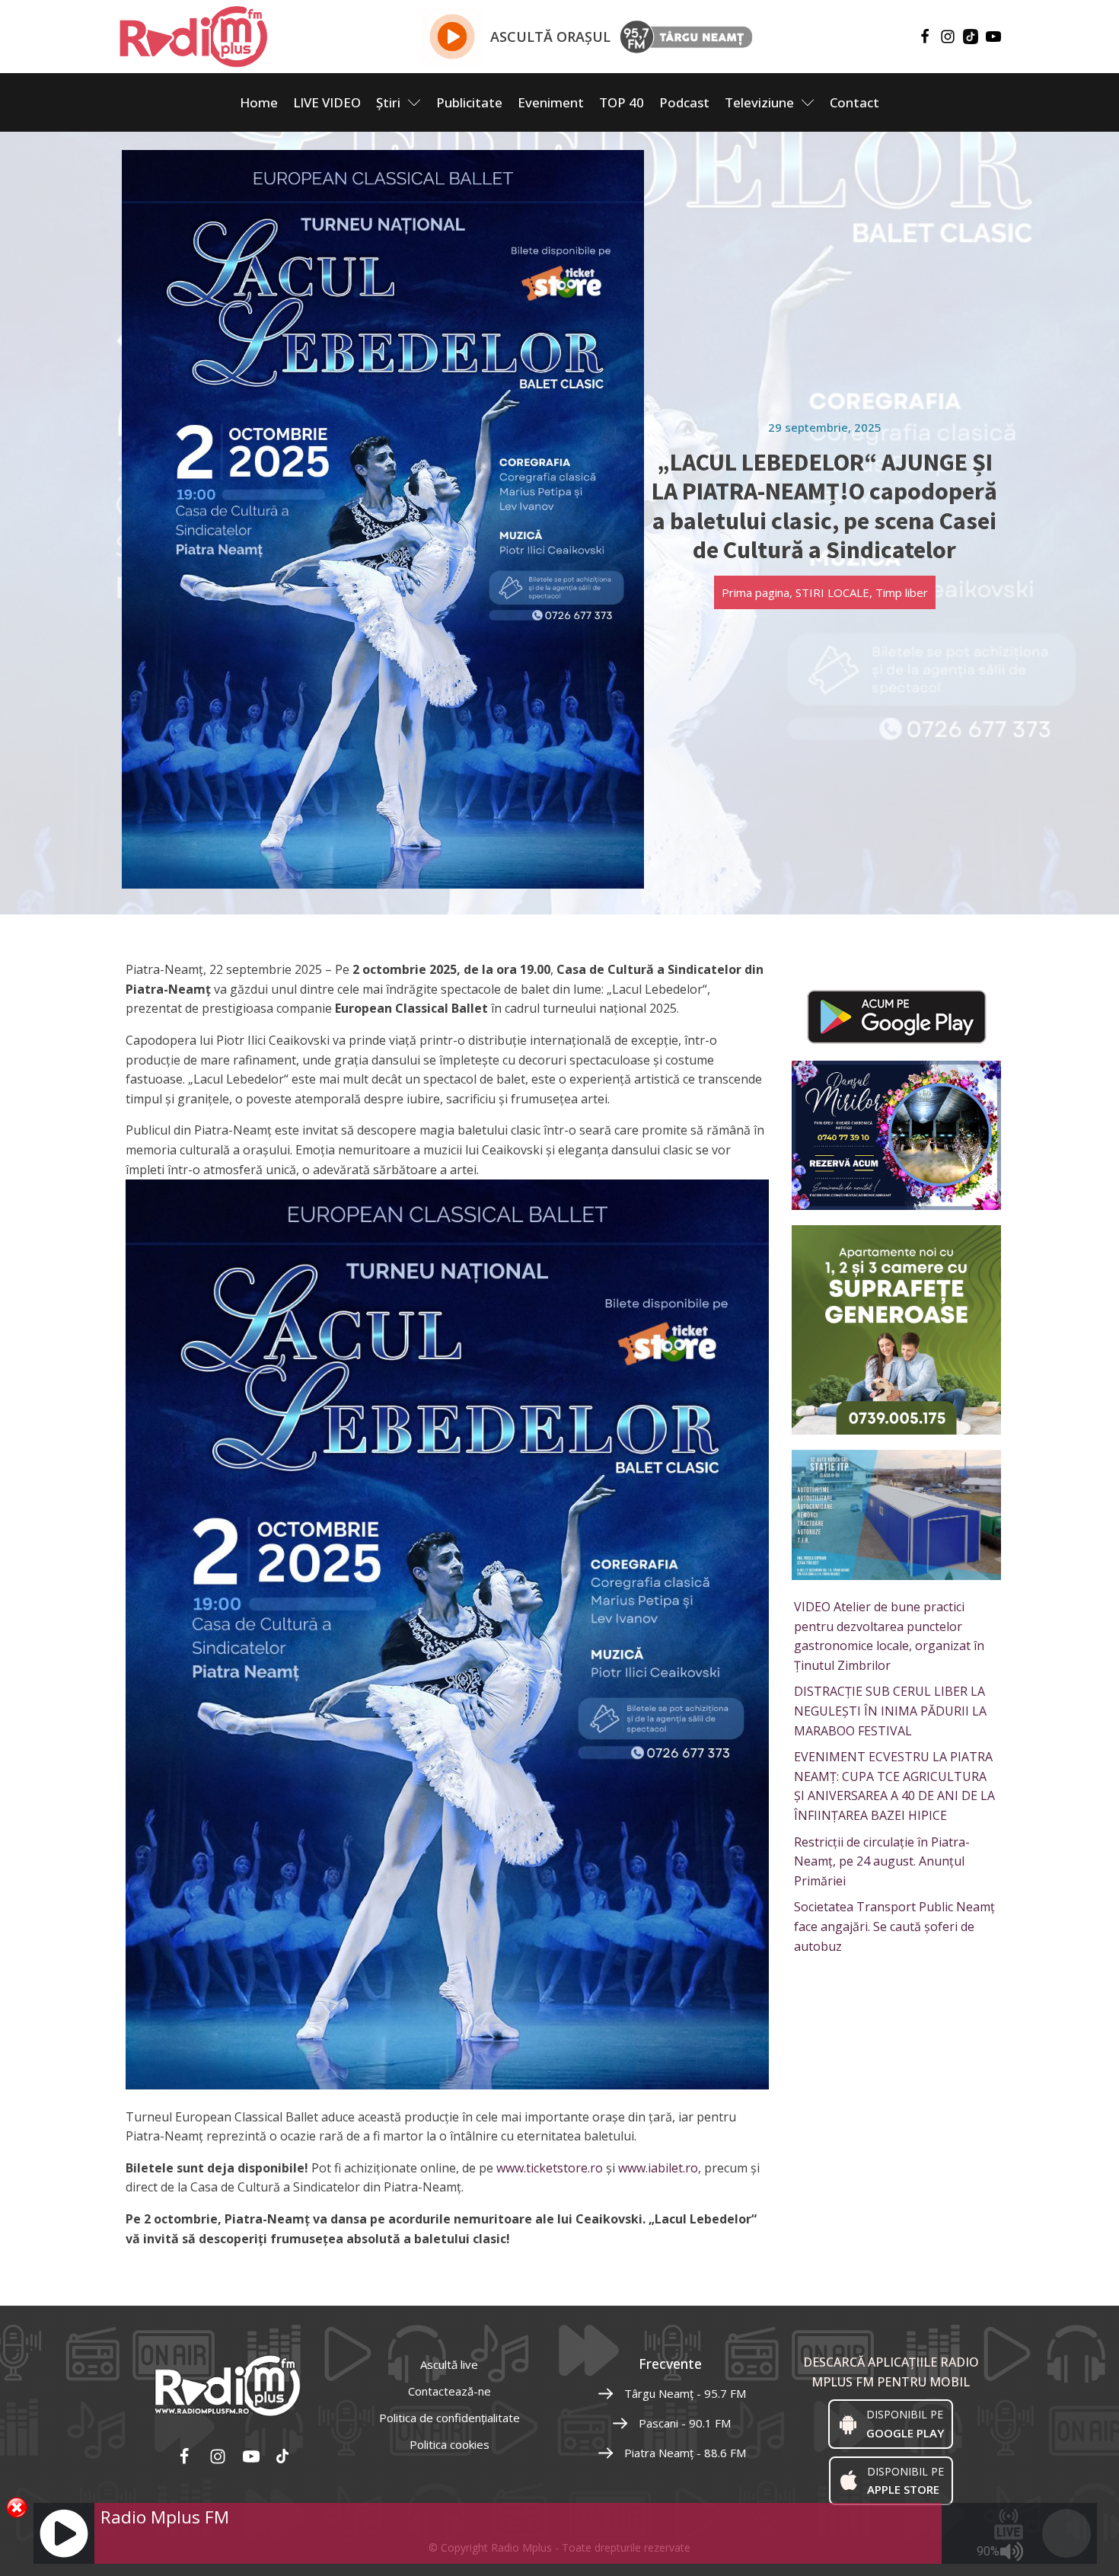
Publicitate (469, 102)
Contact (854, 102)
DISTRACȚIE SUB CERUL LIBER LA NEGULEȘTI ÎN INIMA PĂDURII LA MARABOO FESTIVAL (890, 1711)
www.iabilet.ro (658, 2168)
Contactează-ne (450, 2391)
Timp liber (902, 592)
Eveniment (551, 102)
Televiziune (759, 102)
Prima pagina (756, 592)
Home (259, 102)
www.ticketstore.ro (550, 2168)
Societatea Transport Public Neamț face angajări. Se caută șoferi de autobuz (894, 1926)
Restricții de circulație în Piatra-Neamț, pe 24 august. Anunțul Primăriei (882, 1861)
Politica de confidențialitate (450, 2418)
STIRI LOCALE (832, 592)
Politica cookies (450, 2444)
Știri (388, 102)
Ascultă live (449, 2364)
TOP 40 (622, 102)
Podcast (684, 102)
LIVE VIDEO (327, 102)
